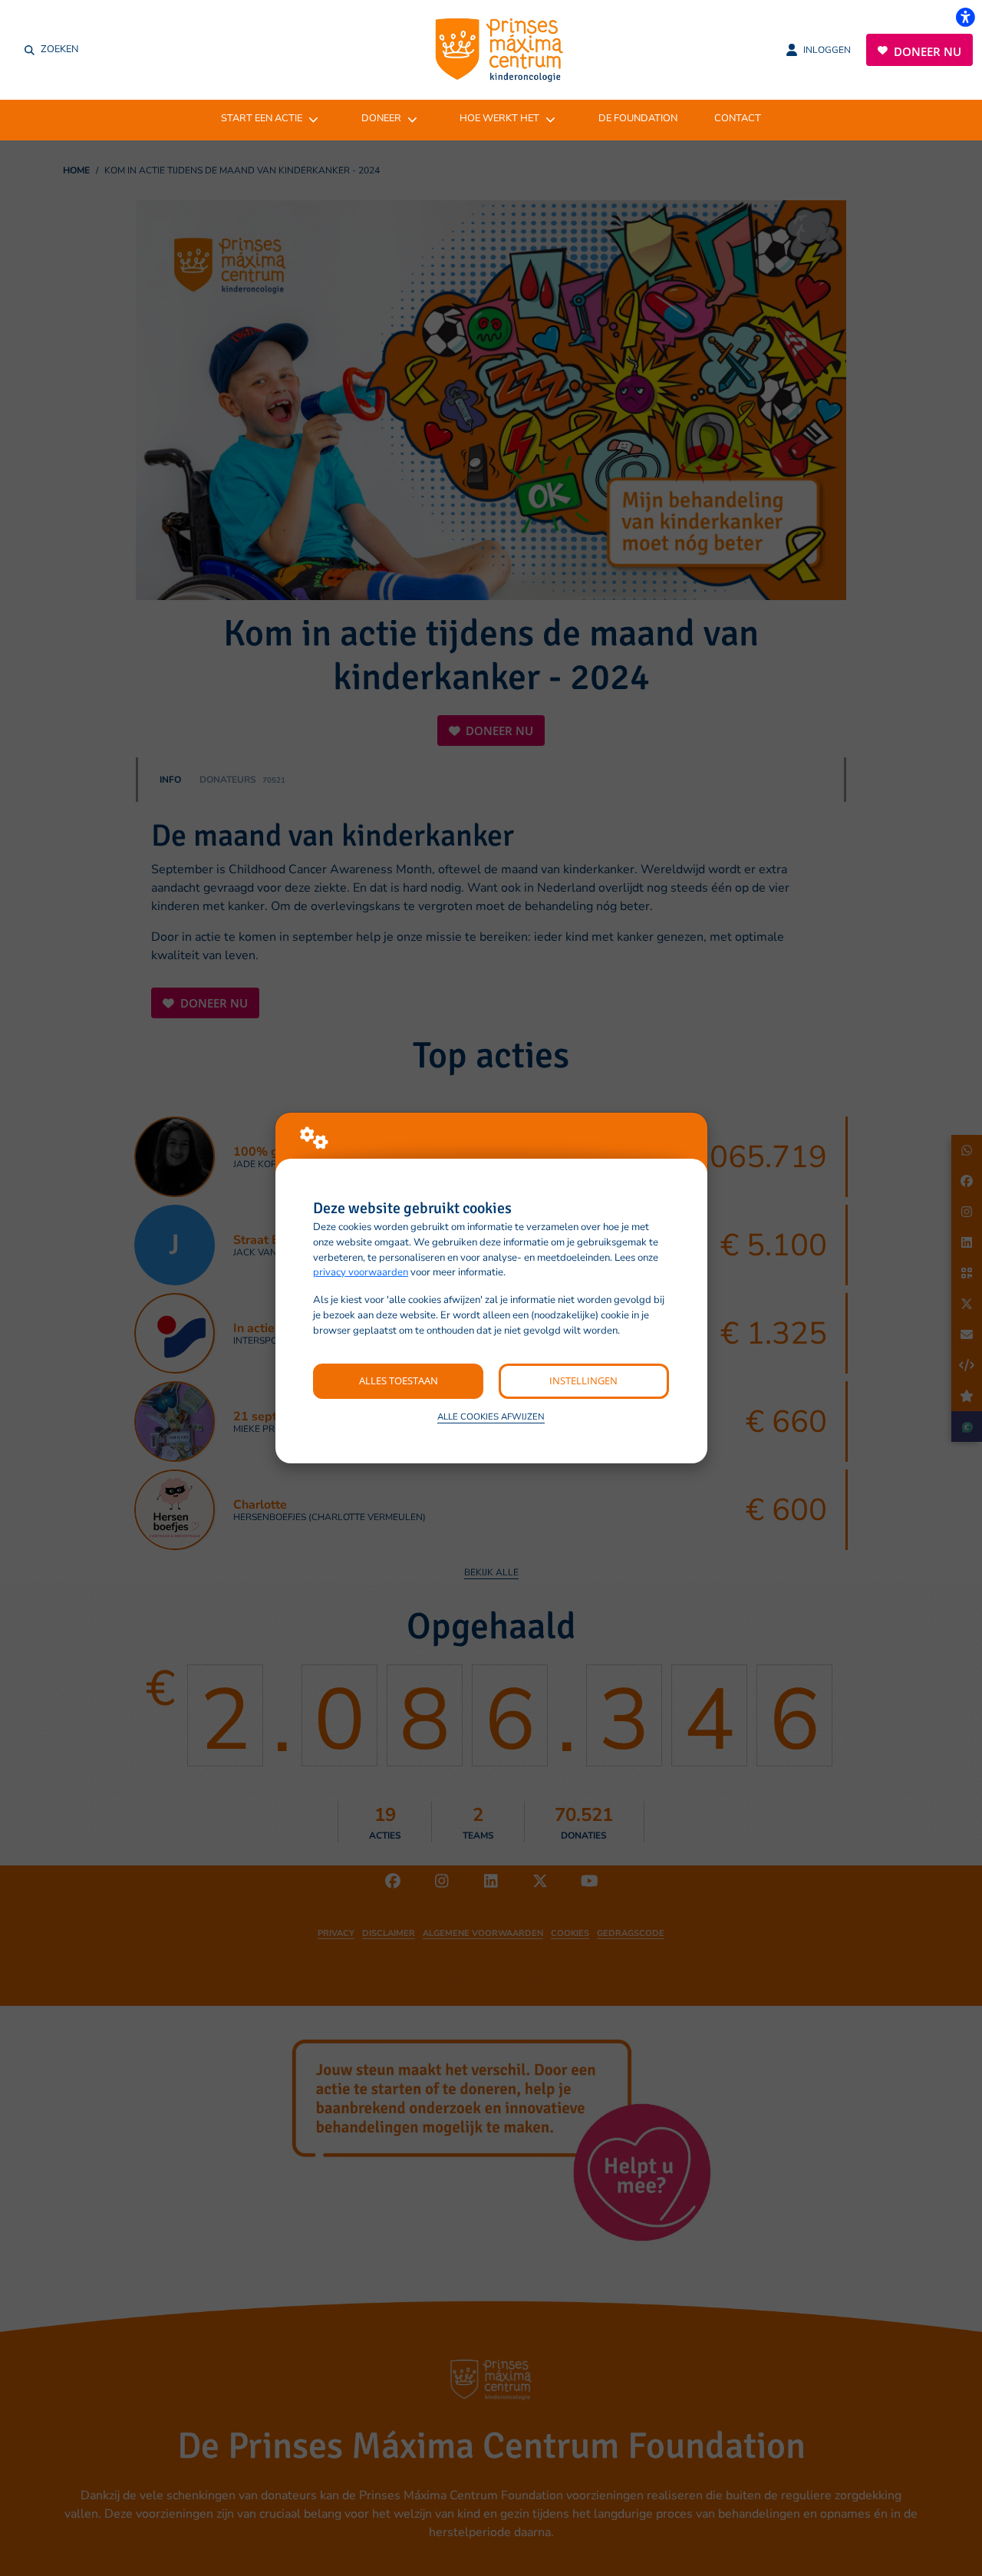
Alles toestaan (399, 1380)
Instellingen (583, 1380)
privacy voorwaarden (361, 1272)
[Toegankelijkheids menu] (965, 17)
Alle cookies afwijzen (491, 1417)
